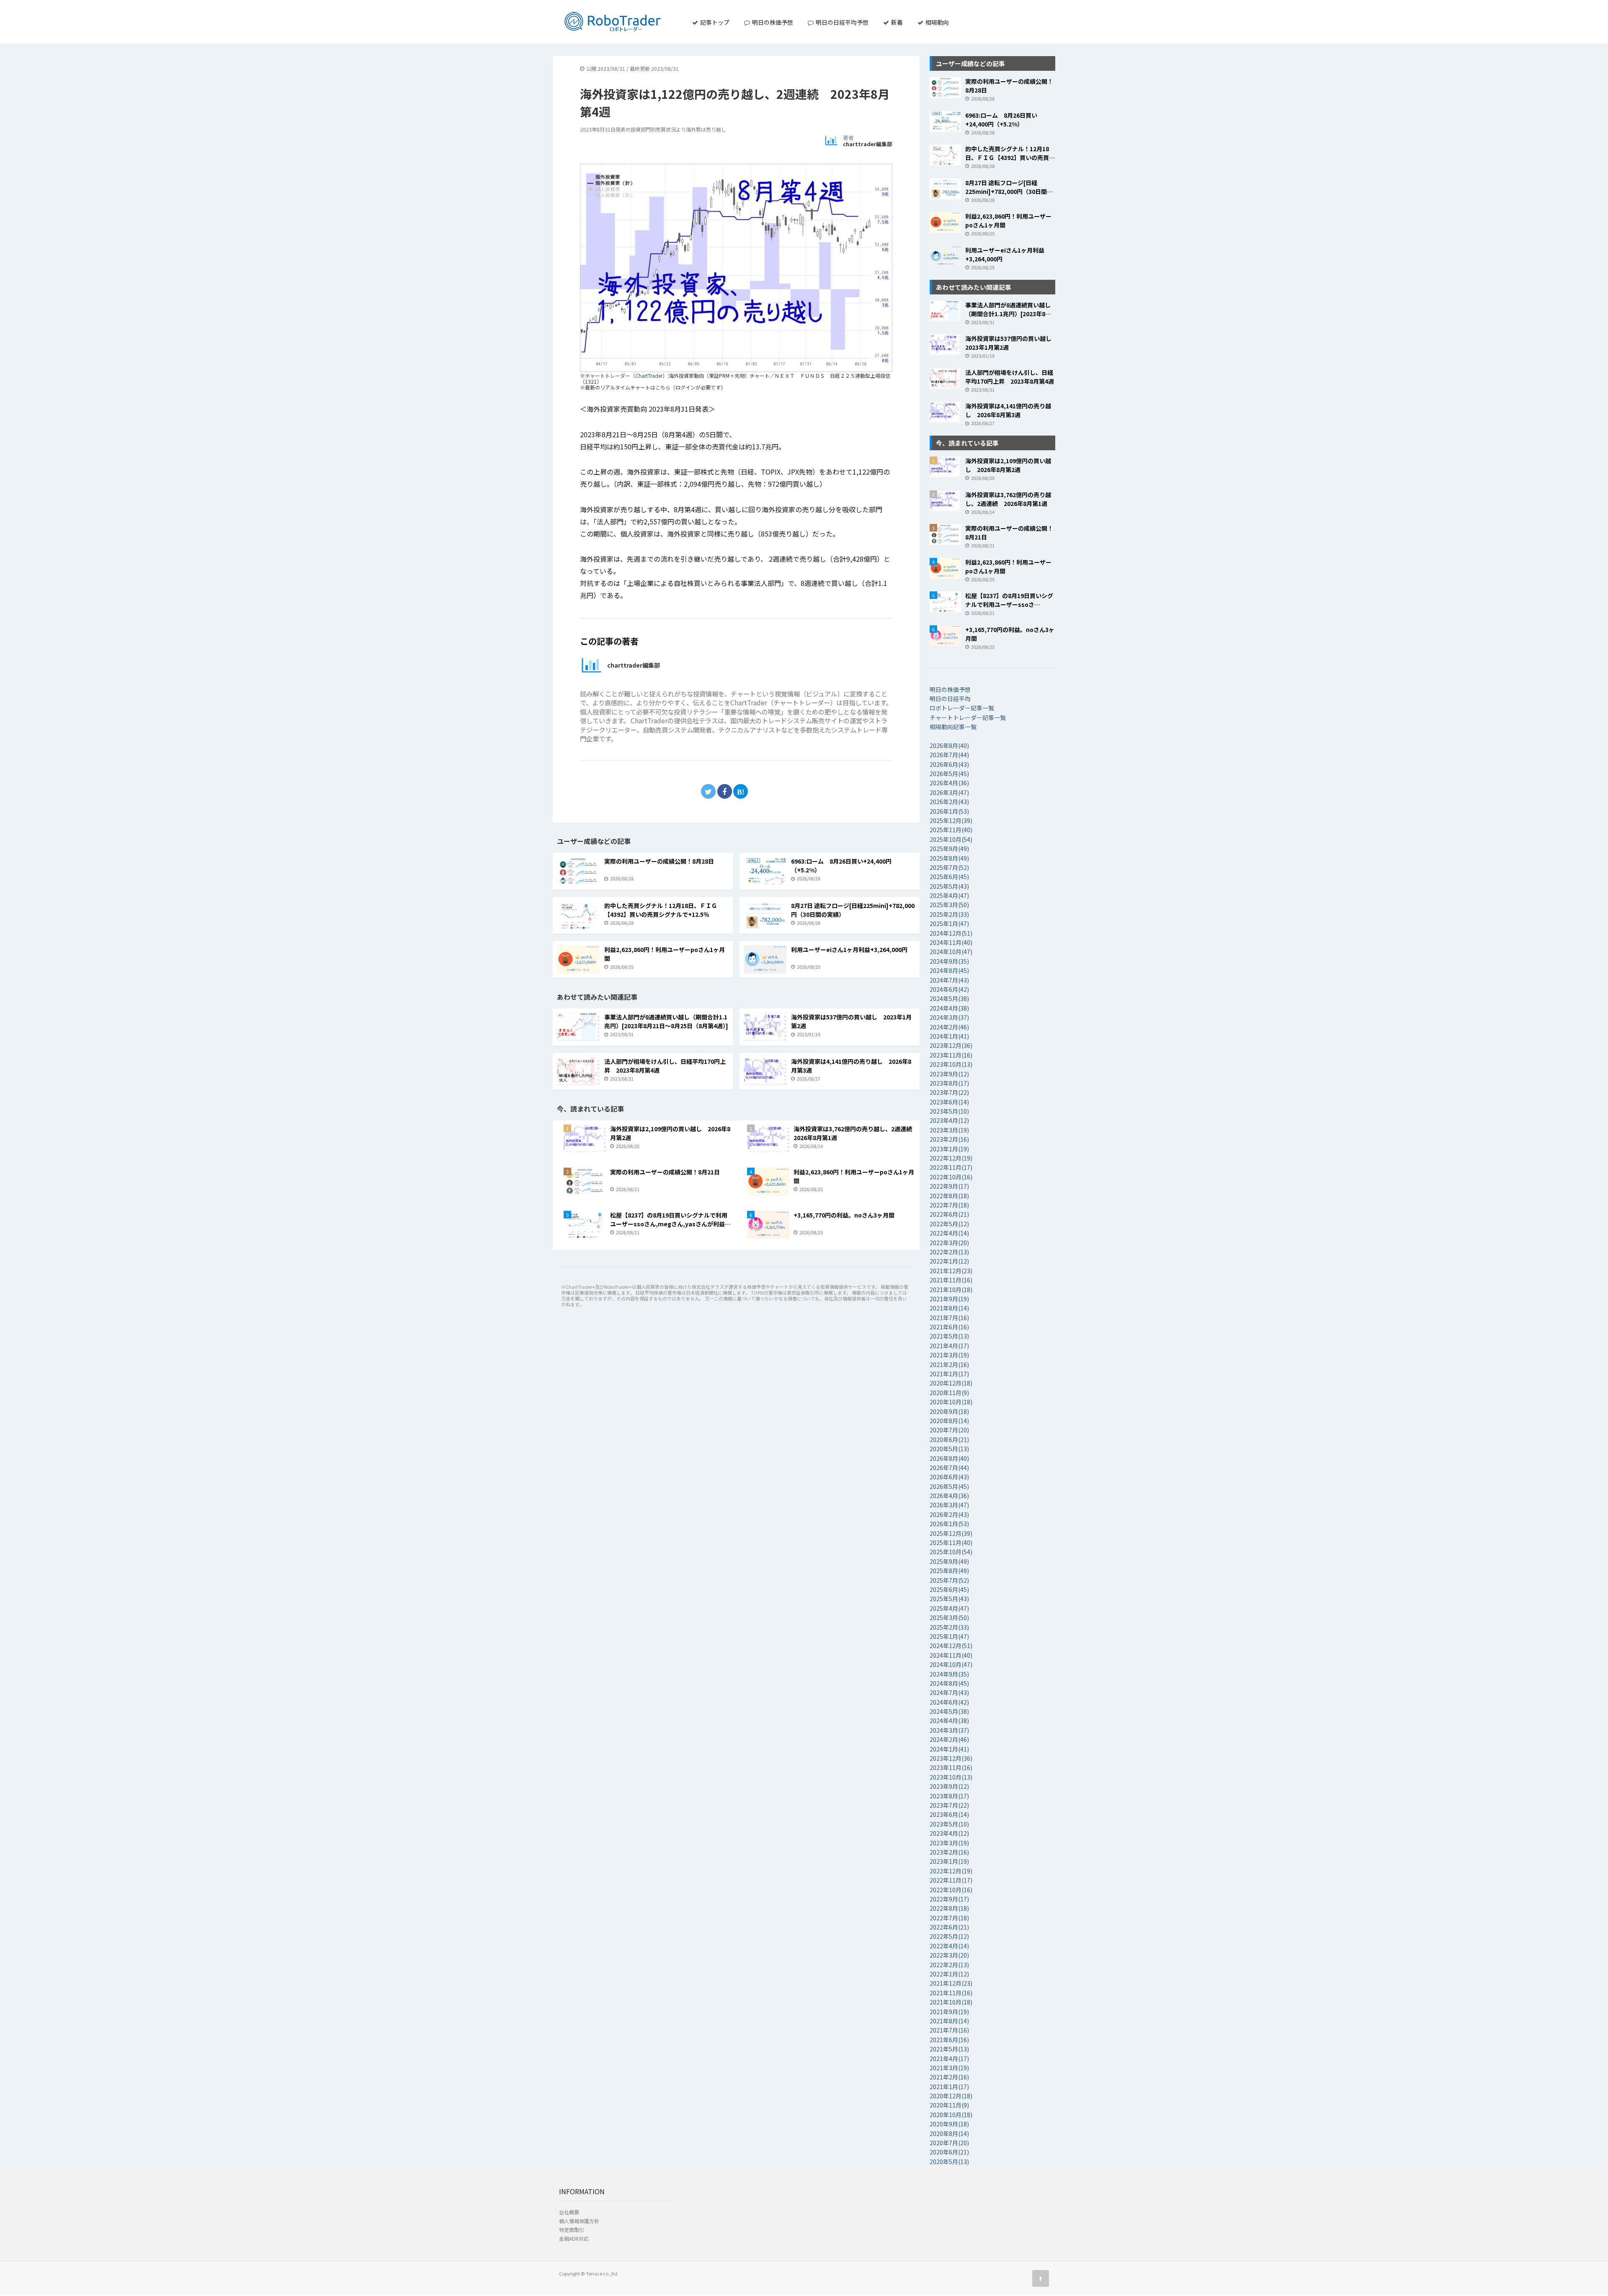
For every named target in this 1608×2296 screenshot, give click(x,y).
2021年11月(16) (951, 1280)
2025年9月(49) (949, 849)
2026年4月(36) (949, 783)
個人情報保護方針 (579, 2221)
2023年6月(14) (949, 1102)
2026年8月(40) (949, 746)
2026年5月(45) (949, 774)
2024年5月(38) (949, 998)
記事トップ (714, 22)
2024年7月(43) (949, 980)
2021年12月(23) (951, 1271)
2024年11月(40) (951, 942)
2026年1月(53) (949, 811)
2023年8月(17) (949, 1083)
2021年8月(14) (949, 1308)
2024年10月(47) (951, 952)
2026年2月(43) (949, 802)
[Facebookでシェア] (725, 791)
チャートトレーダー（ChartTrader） (626, 375)
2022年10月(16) (951, 1177)
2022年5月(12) (949, 1224)
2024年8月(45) (949, 970)
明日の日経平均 (950, 699)
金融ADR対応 (574, 2238)
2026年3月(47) (949, 792)
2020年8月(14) (949, 1421)
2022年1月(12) (949, 1261)
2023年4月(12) (949, 1120)
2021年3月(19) (949, 1355)
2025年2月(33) (949, 914)
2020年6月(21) (949, 1440)
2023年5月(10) (949, 1111)
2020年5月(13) (949, 1449)
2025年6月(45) (949, 877)
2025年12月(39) (951, 820)
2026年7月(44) (949, 755)
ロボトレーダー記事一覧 (962, 708)
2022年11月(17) (951, 1167)
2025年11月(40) (951, 830)
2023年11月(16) (951, 1055)
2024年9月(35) (949, 961)
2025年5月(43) (949, 886)
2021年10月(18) (951, 1290)
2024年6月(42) (949, 989)
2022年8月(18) (949, 1196)
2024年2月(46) (949, 1027)
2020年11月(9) (949, 1393)
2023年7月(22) (949, 1092)
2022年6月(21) (949, 1214)
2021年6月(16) (949, 1327)
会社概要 (569, 2212)
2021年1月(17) (949, 1374)
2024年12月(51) (951, 933)
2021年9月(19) (949, 1299)
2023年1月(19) (949, 1149)
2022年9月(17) (949, 1186)
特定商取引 (572, 2230)
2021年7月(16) (949, 1318)
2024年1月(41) (949, 1036)
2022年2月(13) (949, 1252)
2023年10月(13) (951, 1064)
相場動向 (937, 22)
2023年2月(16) (949, 1139)
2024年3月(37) (949, 1017)
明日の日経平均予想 (841, 22)
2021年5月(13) (949, 1336)
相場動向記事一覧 (953, 727)
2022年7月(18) (949, 1205)
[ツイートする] (708, 791)
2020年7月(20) (949, 1430)
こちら (663, 387)
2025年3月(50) (949, 905)
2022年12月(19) (951, 1158)
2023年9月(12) (949, 1074)
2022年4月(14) (949, 1233)
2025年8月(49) (949, 858)
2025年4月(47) (949, 895)
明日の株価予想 (772, 22)
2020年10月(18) (951, 1402)
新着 (896, 22)
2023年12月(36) (951, 1045)
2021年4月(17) (949, 1346)
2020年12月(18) (951, 1383)
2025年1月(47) (949, 924)
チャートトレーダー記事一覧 (968, 717)
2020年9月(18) (949, 1411)
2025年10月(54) (951, 839)
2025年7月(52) (949, 867)
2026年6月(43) (949, 764)
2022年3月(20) (949, 1243)
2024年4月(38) (949, 1008)
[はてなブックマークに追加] (741, 791)
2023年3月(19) (949, 1130)
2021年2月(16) (949, 1365)
